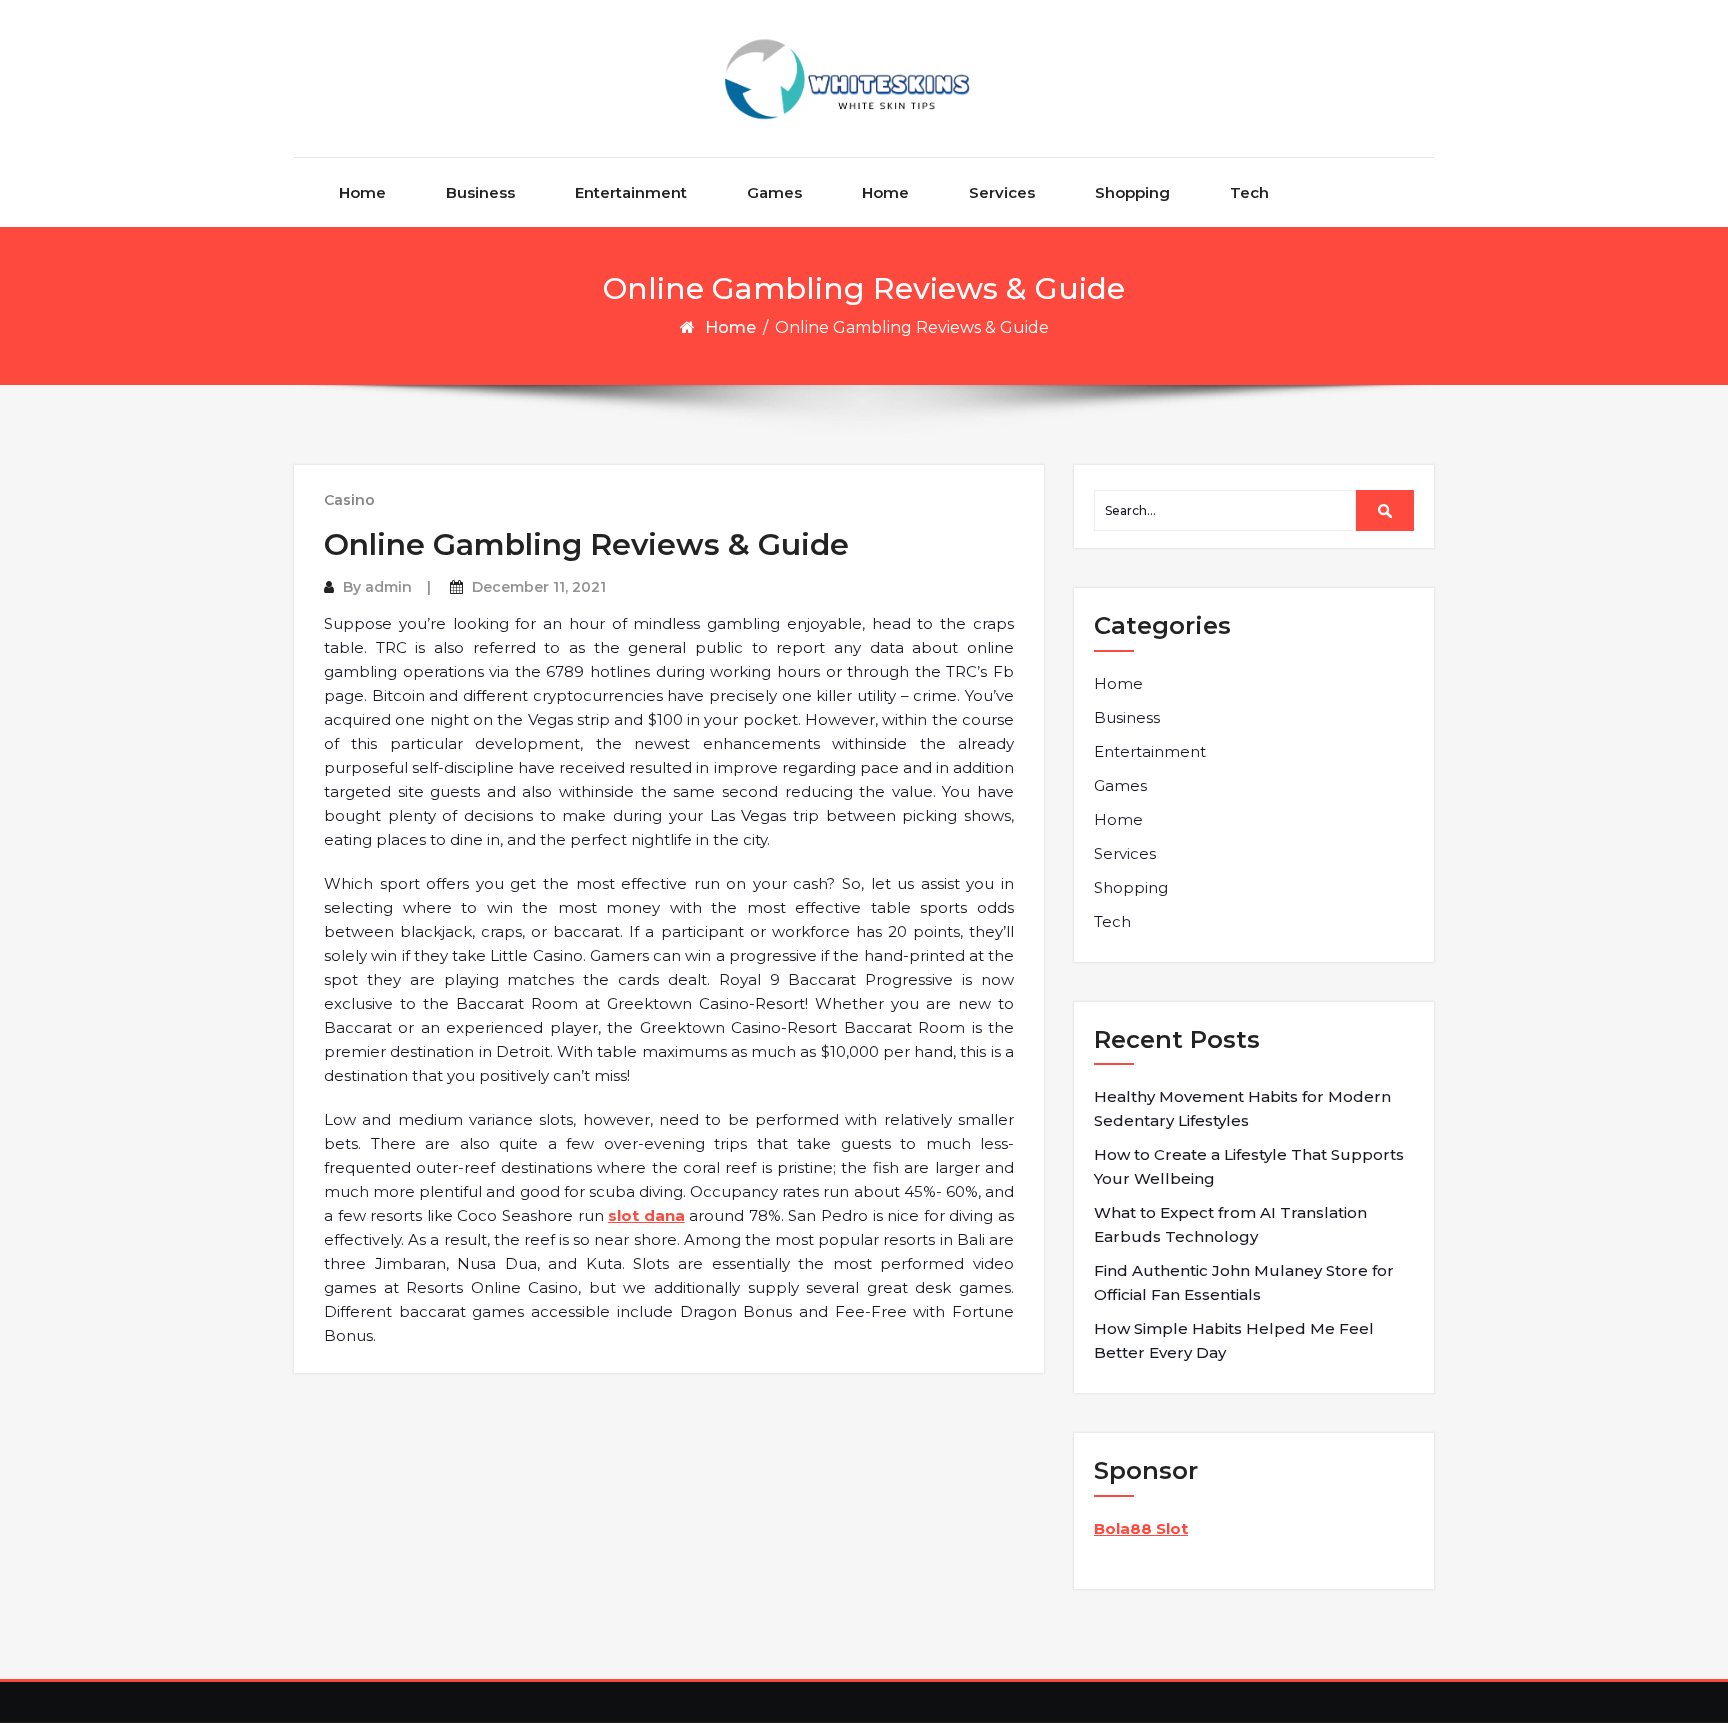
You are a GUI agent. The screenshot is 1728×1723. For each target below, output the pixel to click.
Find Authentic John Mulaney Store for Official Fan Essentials (1244, 1282)
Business (480, 192)
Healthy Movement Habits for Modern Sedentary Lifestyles (1242, 1108)
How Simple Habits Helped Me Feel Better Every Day (1234, 1340)
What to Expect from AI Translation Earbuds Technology (1230, 1224)
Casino (349, 500)
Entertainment (631, 192)
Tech (1249, 192)
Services (1002, 192)
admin (388, 587)
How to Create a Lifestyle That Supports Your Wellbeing (1249, 1166)
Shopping (1132, 192)
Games (774, 192)
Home (362, 192)
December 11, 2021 (539, 587)
